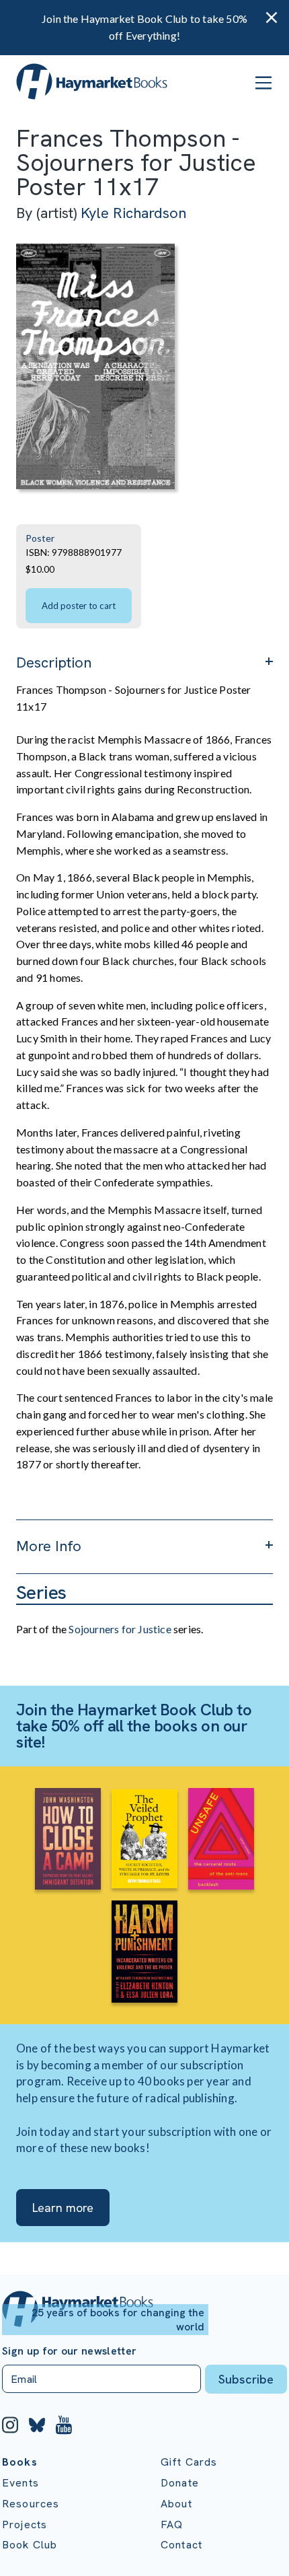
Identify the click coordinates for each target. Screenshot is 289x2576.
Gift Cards (189, 2462)
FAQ (172, 2525)
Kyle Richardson (133, 213)
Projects (25, 2525)
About (176, 2504)
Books (20, 2462)
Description (54, 663)
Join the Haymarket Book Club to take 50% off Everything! (144, 27)
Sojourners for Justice (120, 1629)
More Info (49, 1546)
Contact (181, 2545)
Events (20, 2483)
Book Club (30, 2545)
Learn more (63, 2208)
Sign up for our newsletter (69, 2351)
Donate (180, 2483)
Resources (31, 2504)
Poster (40, 538)
